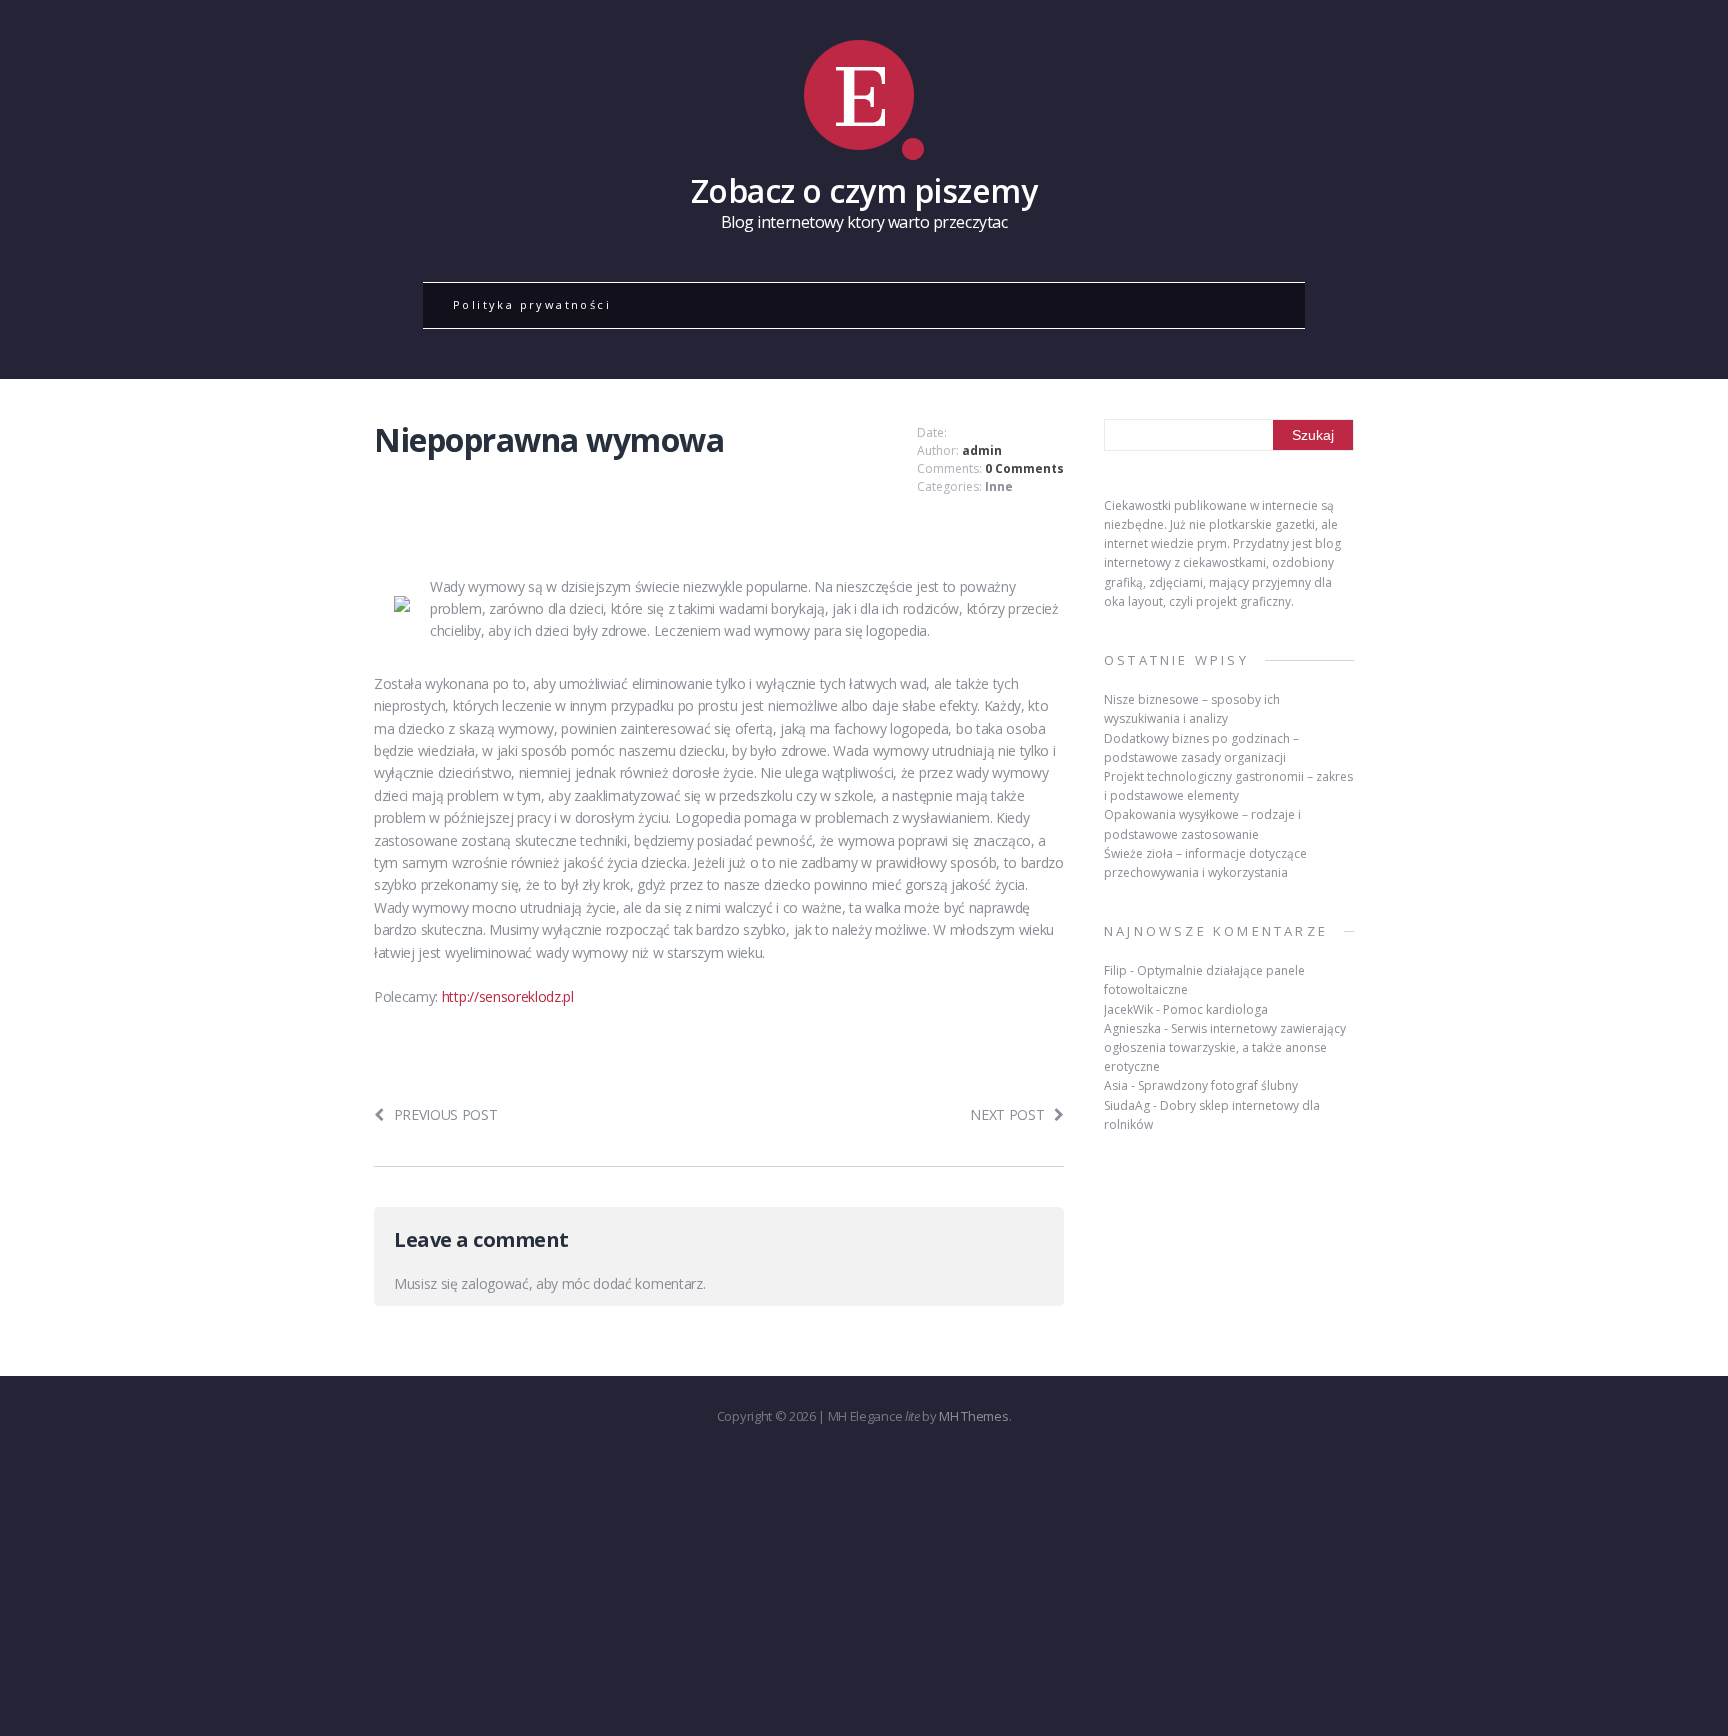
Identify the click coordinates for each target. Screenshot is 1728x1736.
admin (982, 450)
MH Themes (973, 1416)
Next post (1007, 1114)
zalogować (494, 1283)
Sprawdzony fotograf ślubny (1218, 1085)
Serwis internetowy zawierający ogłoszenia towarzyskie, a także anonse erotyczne (1225, 1047)
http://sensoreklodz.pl (508, 996)
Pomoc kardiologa (1215, 1009)
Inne (999, 486)
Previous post (446, 1114)
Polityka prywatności (532, 304)
